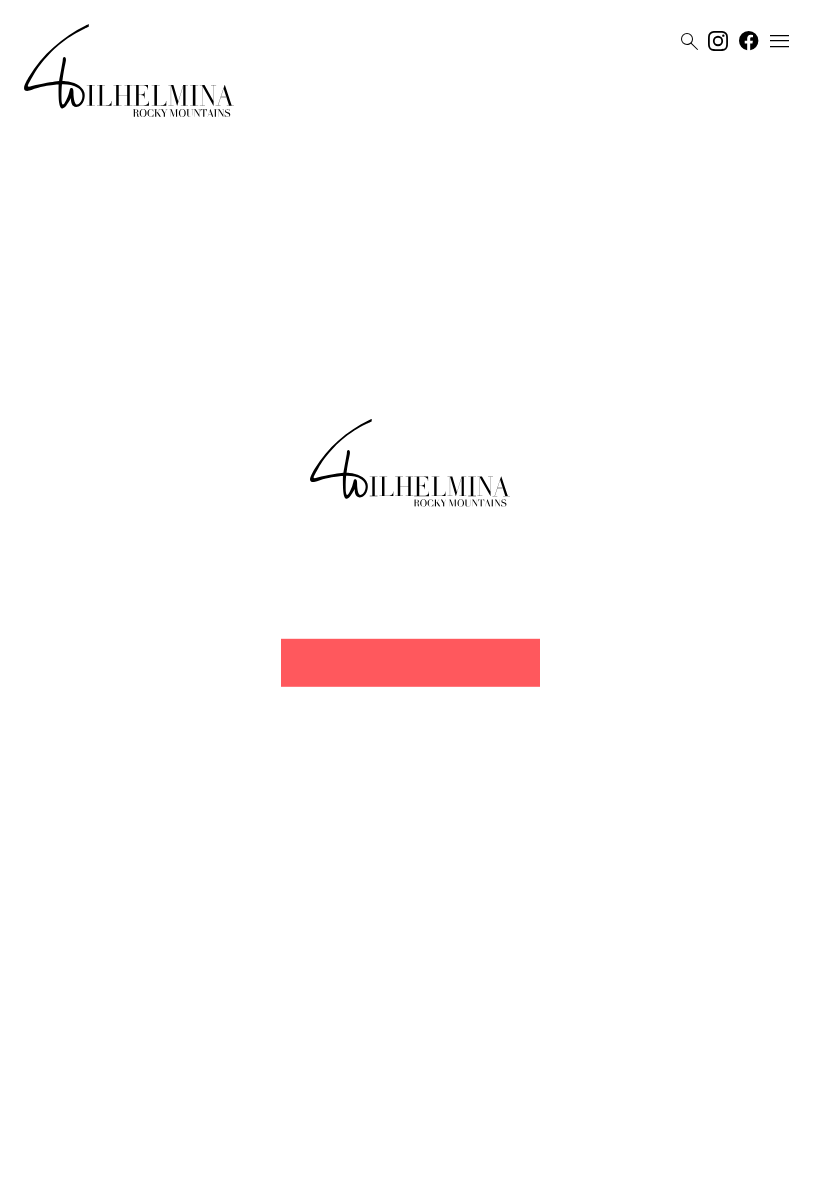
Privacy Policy (390, 1157)
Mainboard (535, 1157)
